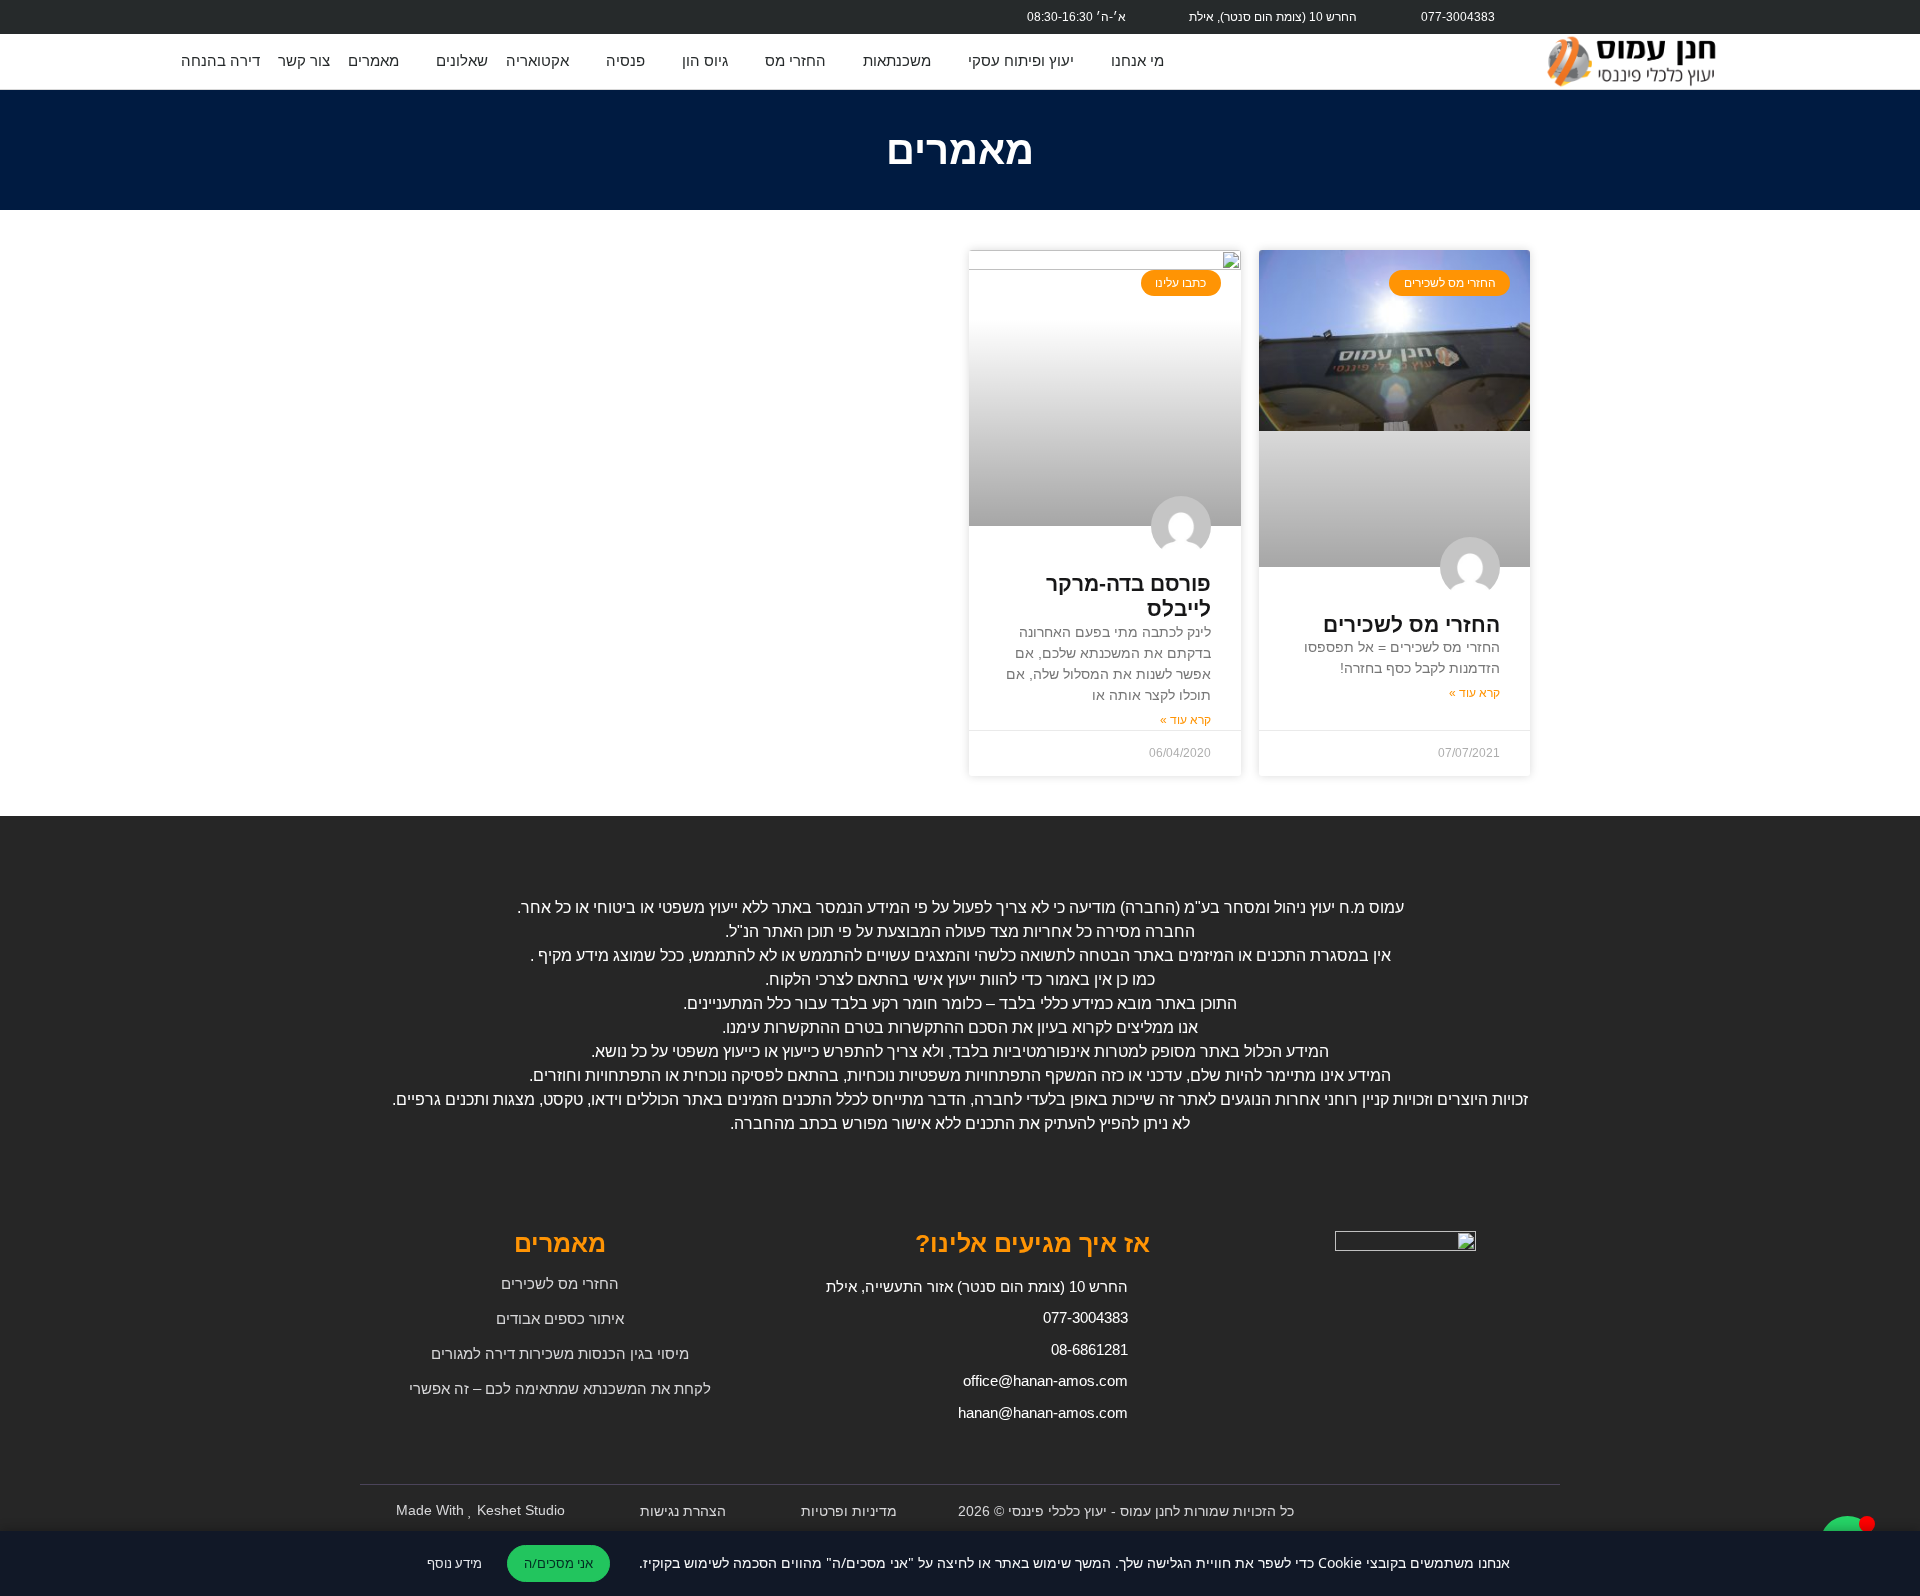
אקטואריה (537, 60)
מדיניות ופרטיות (849, 1511)
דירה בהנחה (220, 60)
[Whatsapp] (571, 17)
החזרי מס (795, 60)
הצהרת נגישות (683, 1511)
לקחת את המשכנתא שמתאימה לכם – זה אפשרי (560, 1388)
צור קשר (304, 60)
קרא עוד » (1474, 693)
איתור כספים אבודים (560, 1318)
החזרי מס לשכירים (1411, 624)
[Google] (618, 17)
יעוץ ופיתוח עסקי (1021, 60)
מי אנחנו (1137, 60)
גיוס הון (705, 60)
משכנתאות (897, 60)
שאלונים (462, 60)
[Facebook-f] (713, 17)
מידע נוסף (454, 1563)
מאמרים (373, 60)
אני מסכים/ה (558, 1563)
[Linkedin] (523, 17)
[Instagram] (666, 17)
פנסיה (625, 60)
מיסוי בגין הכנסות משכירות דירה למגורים (560, 1353)
